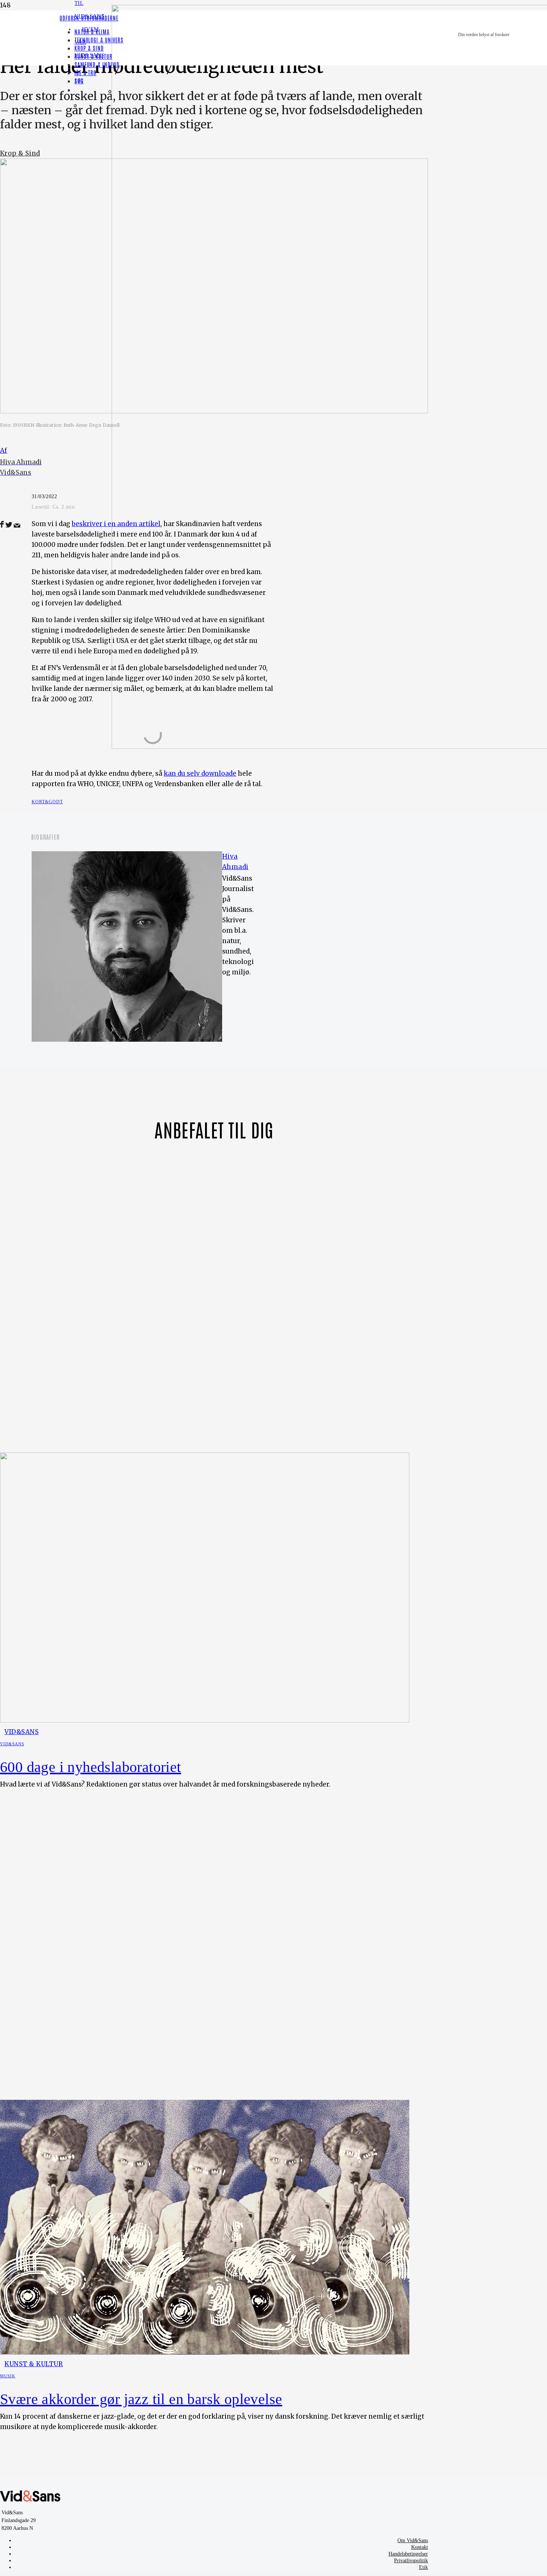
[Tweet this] (9, 525)
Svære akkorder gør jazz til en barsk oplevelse (141, 2399)
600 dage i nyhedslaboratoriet (91, 1767)
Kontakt (420, 2547)
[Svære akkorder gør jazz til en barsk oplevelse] (205, 2352)
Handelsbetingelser (408, 2554)
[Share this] (2, 525)
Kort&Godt (47, 802)
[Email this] (17, 525)
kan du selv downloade (200, 773)
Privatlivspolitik (411, 2561)
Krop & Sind (20, 153)
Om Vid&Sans (413, 2540)
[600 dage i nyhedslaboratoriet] (205, 1720)
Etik (423, 2567)
